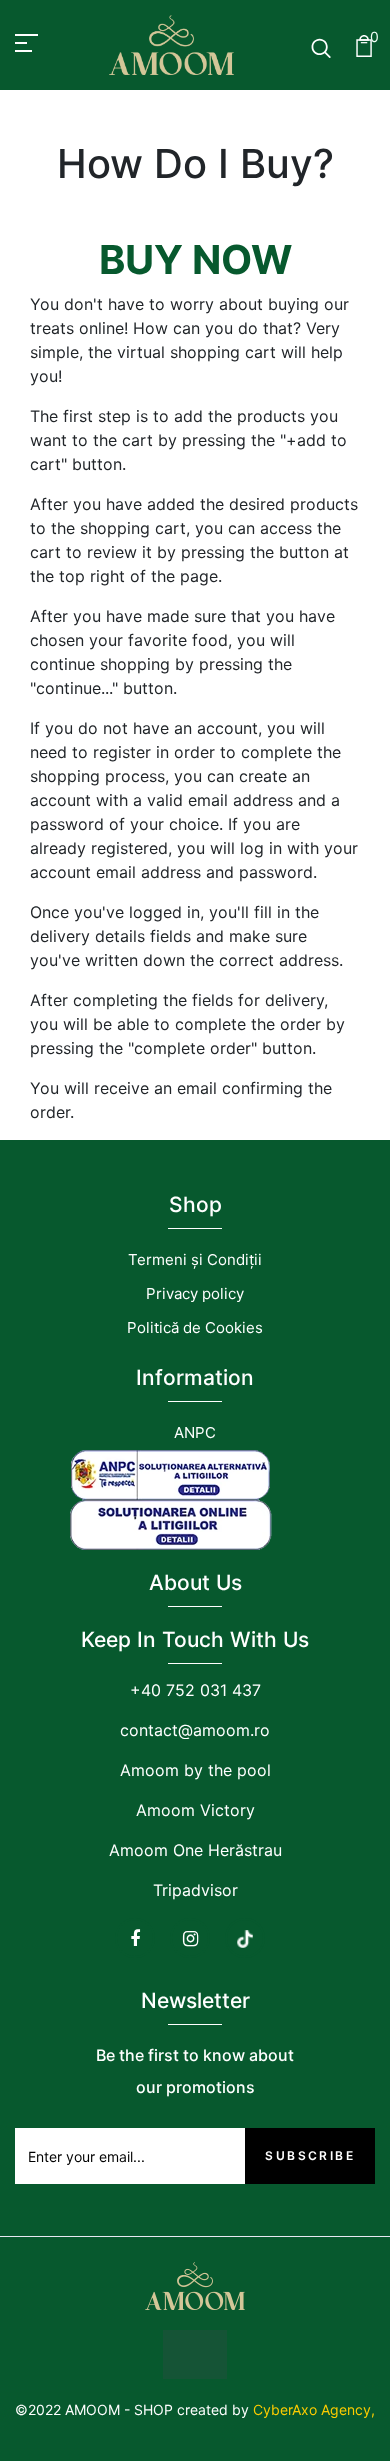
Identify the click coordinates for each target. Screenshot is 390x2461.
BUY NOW (195, 259)
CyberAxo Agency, (314, 2409)
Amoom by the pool (195, 1770)
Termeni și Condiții (195, 1259)
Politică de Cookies (195, 1327)
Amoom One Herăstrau (195, 1850)
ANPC (195, 1432)
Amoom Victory (195, 1810)
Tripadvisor (195, 1890)
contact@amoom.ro (195, 1730)
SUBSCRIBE (310, 2155)
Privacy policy (195, 1293)
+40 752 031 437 (195, 1690)
